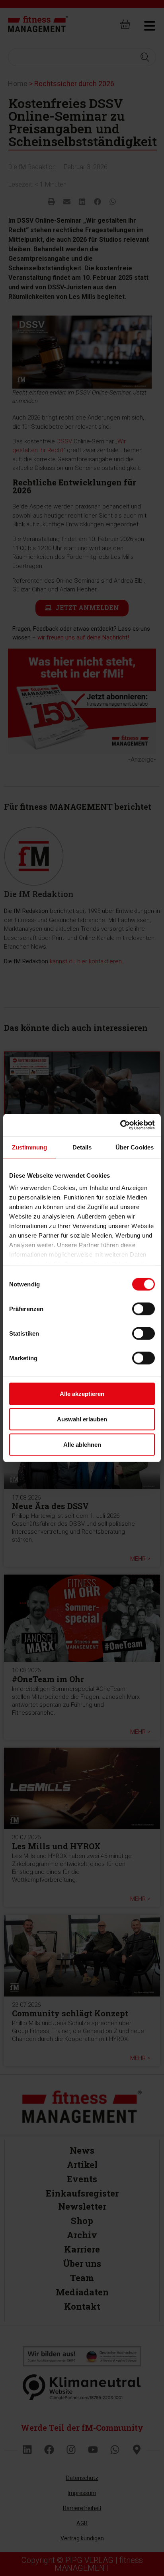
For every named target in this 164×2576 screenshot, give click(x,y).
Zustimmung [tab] (30, 1147)
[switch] (143, 1309)
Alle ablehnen (82, 1444)
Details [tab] (82, 1147)
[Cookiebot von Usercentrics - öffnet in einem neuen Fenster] (120, 1125)
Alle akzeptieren (82, 1393)
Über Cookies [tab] (135, 1147)
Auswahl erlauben (82, 1419)
